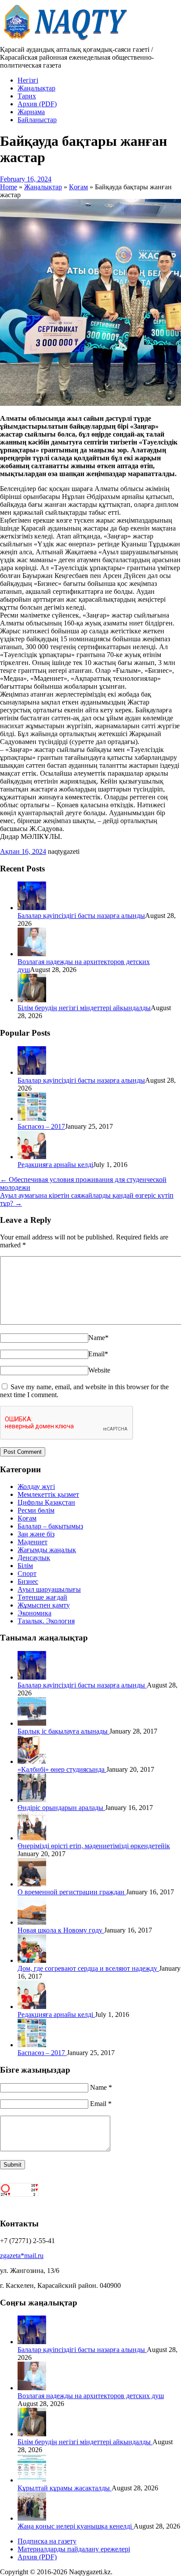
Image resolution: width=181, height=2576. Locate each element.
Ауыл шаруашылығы (49, 1589)
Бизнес (28, 1581)
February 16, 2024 (26, 179)
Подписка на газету (47, 2541)
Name (98, 1338)
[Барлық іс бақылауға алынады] (32, 1723)
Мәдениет (33, 1542)
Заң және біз (36, 1534)
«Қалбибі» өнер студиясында (62, 1769)
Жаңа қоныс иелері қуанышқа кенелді (76, 2526)
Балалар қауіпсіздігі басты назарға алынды (81, 916)
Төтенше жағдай (42, 1597)
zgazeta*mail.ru (22, 2256)
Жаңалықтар (36, 88)
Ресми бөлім (36, 1510)
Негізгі (28, 80)
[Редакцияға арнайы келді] (32, 1157)
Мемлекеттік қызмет (48, 1494)
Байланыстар (37, 120)
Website (99, 1370)
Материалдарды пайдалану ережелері (74, 2549)
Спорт (27, 1573)
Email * (101, 2104)
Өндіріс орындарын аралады (61, 1808)
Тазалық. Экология (46, 1621)
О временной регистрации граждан (72, 1892)
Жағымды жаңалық (47, 1550)
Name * (101, 2087)
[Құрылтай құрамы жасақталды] (32, 2480)
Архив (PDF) (37, 104)
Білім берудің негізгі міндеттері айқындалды (84, 1008)
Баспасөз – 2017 (41, 1126)
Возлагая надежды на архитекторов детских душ (91, 2396)
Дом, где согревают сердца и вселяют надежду (88, 1968)
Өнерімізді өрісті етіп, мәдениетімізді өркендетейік (94, 1846)
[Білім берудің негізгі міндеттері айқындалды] (32, 1000)
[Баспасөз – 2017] (32, 1118)
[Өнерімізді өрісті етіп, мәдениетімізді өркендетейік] (32, 1838)
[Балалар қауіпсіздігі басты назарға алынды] (32, 908)
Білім (25, 1566)
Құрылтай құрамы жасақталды (65, 2488)
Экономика (34, 1613)
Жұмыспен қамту (44, 1605)
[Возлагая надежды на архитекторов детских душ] (32, 954)
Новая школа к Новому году (61, 1930)
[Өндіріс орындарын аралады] (32, 1800)
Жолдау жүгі (36, 1487)
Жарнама (31, 112)
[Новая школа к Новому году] (32, 1922)
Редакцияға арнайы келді (55, 1165)
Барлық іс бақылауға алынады (63, 1731)
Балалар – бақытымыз (50, 1526)
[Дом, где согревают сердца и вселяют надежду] (32, 1960)
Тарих (27, 96)
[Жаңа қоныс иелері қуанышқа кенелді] (32, 2518)
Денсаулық (34, 1558)
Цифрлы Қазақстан (46, 1502)
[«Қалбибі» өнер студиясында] (32, 1761)
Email (98, 1354)
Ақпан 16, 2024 (23, 851)
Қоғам (27, 1518)
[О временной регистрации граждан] (32, 1884)
